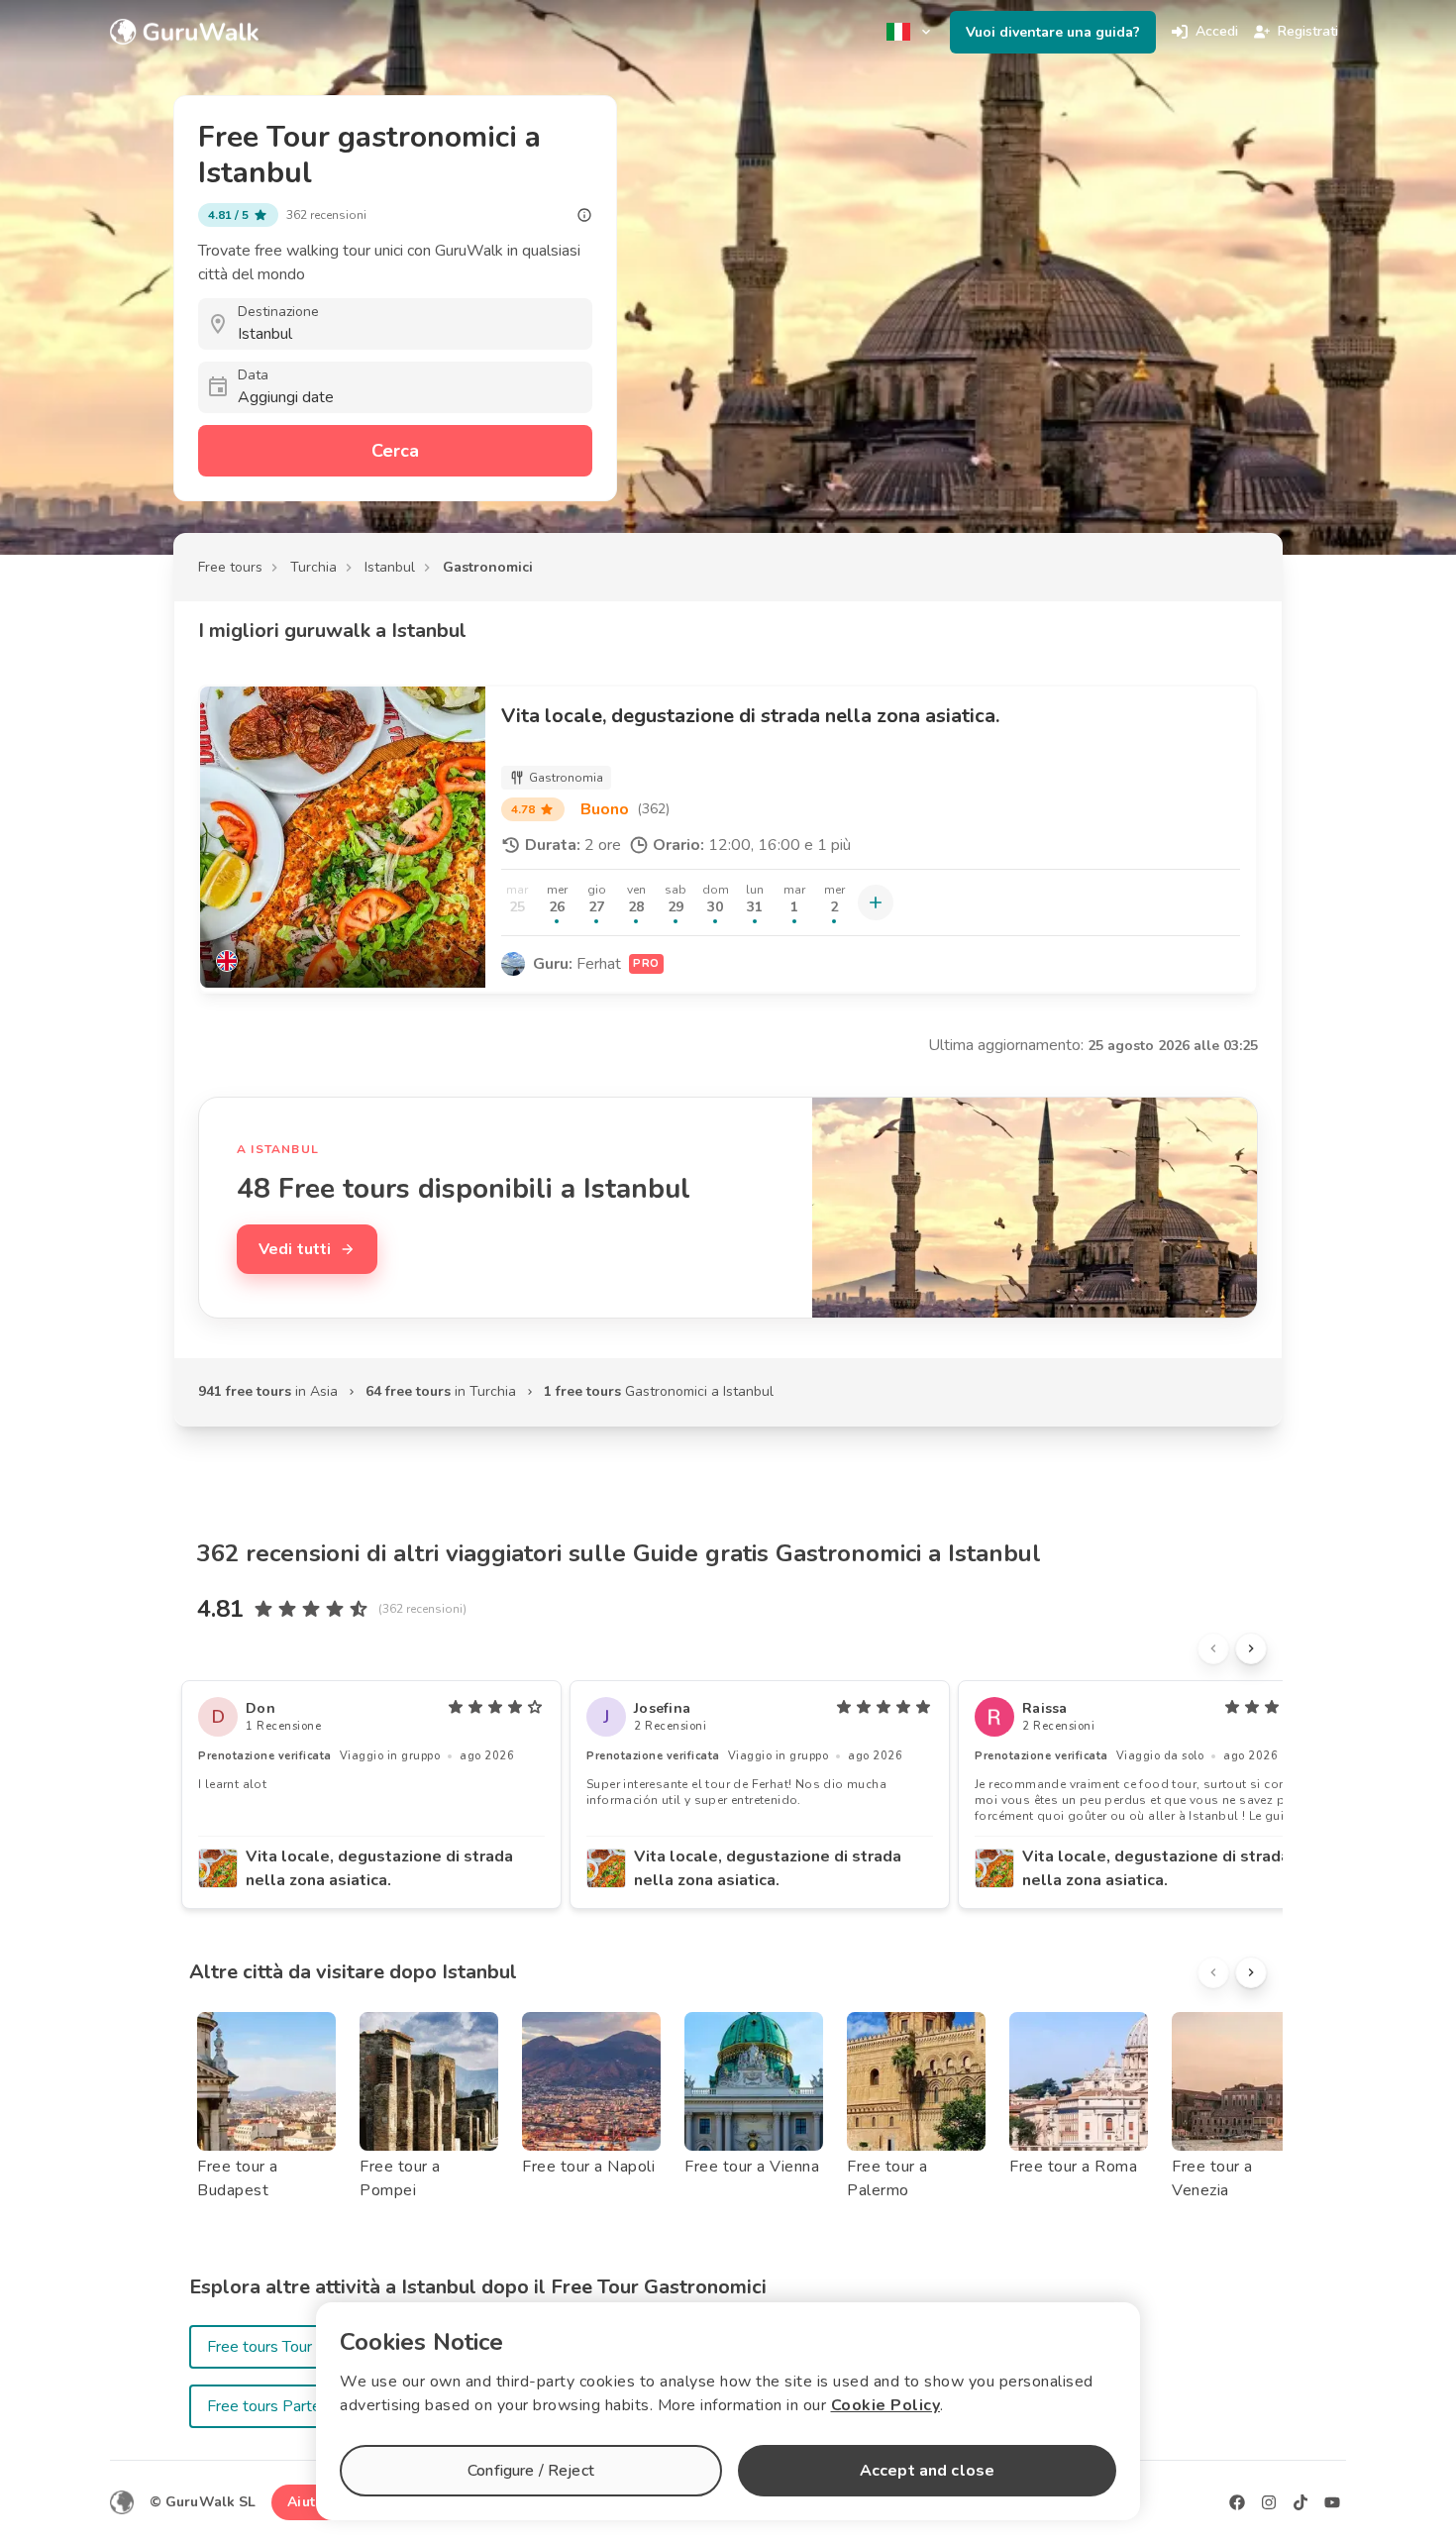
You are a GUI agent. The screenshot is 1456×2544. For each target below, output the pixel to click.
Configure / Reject (531, 2471)
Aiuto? (309, 2502)
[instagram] (1269, 2502)
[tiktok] (1300, 2502)
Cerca (395, 451)
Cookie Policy (886, 2405)
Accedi (1217, 31)
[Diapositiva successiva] (1251, 1648)
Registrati (1308, 31)
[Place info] (584, 215)
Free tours (230, 567)
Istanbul (390, 567)
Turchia (313, 567)
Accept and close (927, 2471)
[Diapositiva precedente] (1213, 1648)
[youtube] (1332, 2502)
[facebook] (1237, 2502)
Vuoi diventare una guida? (1053, 32)
